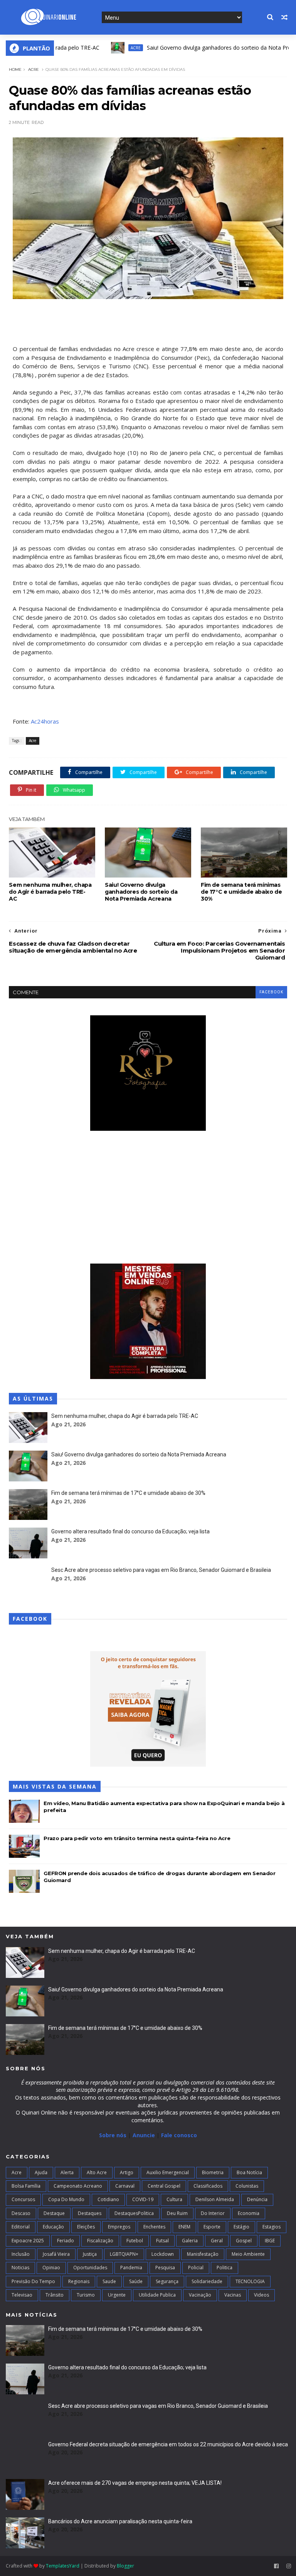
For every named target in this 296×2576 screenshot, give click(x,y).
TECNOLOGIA (250, 2281)
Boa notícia (249, 2172)
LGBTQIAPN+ (124, 2254)
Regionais (79, 2281)
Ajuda (41, 2172)
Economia (249, 2213)
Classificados (208, 2186)
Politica (225, 2268)
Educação (53, 2227)
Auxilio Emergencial (168, 2172)
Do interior (213, 2213)
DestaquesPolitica (134, 2213)
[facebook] (276, 2566)
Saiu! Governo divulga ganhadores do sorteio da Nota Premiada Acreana (200, 48)
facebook (271, 992)
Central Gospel (164, 2186)
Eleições (86, 2227)
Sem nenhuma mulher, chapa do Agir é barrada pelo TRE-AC (50, 892)
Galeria (190, 2241)
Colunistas (247, 2186)
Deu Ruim (177, 2213)
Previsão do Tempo (33, 2281)
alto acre (97, 2172)
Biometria (213, 2172)
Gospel (244, 2241)
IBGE (270, 2241)
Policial (196, 2268)
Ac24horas (45, 721)
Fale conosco (179, 2135)
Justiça (90, 2254)
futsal (162, 2241)
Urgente (117, 2295)
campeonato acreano (78, 2186)
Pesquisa (165, 2268)
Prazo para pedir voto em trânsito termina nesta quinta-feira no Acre (137, 1838)
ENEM (184, 2227)
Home (15, 69)
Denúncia (257, 2199)
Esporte (212, 2227)
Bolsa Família (26, 2186)
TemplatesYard (63, 2566)
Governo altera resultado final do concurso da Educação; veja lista (130, 1531)
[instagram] (289, 2566)
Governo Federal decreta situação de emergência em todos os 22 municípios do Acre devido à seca (168, 2444)
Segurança (167, 2281)
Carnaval (125, 2186)
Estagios (272, 2227)
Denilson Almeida (215, 2199)
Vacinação (200, 2295)
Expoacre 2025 (28, 2241)
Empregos (119, 2227)
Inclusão (21, 2254)
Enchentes (154, 2227)
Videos (262, 2295)
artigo (127, 2172)
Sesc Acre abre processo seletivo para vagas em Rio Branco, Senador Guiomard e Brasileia (161, 1570)
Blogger (125, 2566)
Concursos (23, 2199)
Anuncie (145, 2135)
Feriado (66, 2241)
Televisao (22, 2295)
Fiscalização (100, 2241)
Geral (217, 2241)
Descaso (21, 2213)
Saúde (136, 2281)
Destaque (54, 2213)
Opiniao (51, 2268)
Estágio (241, 2227)
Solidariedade (207, 2281)
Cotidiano (108, 2199)
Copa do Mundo (66, 2199)
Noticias (20, 2268)
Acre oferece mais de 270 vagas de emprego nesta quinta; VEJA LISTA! (135, 2483)
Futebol (135, 2241)
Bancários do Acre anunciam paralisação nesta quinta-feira (120, 2521)
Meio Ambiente (248, 2254)
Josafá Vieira (56, 2254)
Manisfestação (203, 2254)
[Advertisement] (148, 1198)
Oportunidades (90, 2268)
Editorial (21, 2227)
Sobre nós (113, 2135)
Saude (109, 2281)
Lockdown (163, 2254)
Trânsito (55, 2295)
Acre (98, 48)
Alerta (67, 2172)
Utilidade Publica (157, 2295)
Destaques (90, 2213)
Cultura (174, 2199)
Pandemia (131, 2268)
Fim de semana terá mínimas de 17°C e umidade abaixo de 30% (241, 892)
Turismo (86, 2295)
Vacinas (233, 2295)
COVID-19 (143, 2199)
